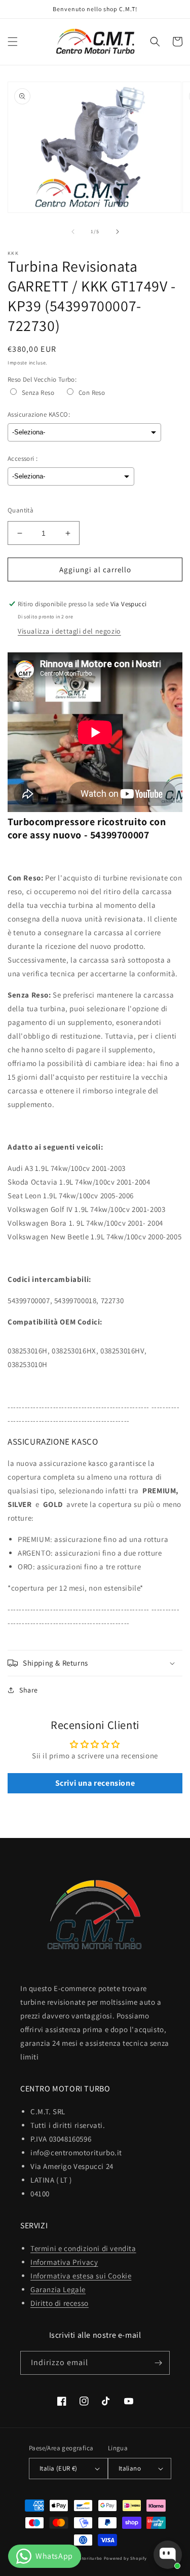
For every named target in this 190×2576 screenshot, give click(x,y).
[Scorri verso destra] (118, 232)
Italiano (130, 2468)
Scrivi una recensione (95, 1783)
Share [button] (29, 1690)
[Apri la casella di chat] (168, 2555)
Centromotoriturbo (81, 2558)
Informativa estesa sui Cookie (81, 2276)
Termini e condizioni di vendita (83, 2248)
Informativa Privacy (64, 2262)
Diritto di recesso (60, 2303)
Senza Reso (38, 393)
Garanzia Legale (58, 2289)
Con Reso (92, 393)
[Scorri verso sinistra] (73, 232)
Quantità (21, 510)
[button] (13, 42)
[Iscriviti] (158, 2363)
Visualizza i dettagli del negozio (69, 631)
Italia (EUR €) (59, 2468)
